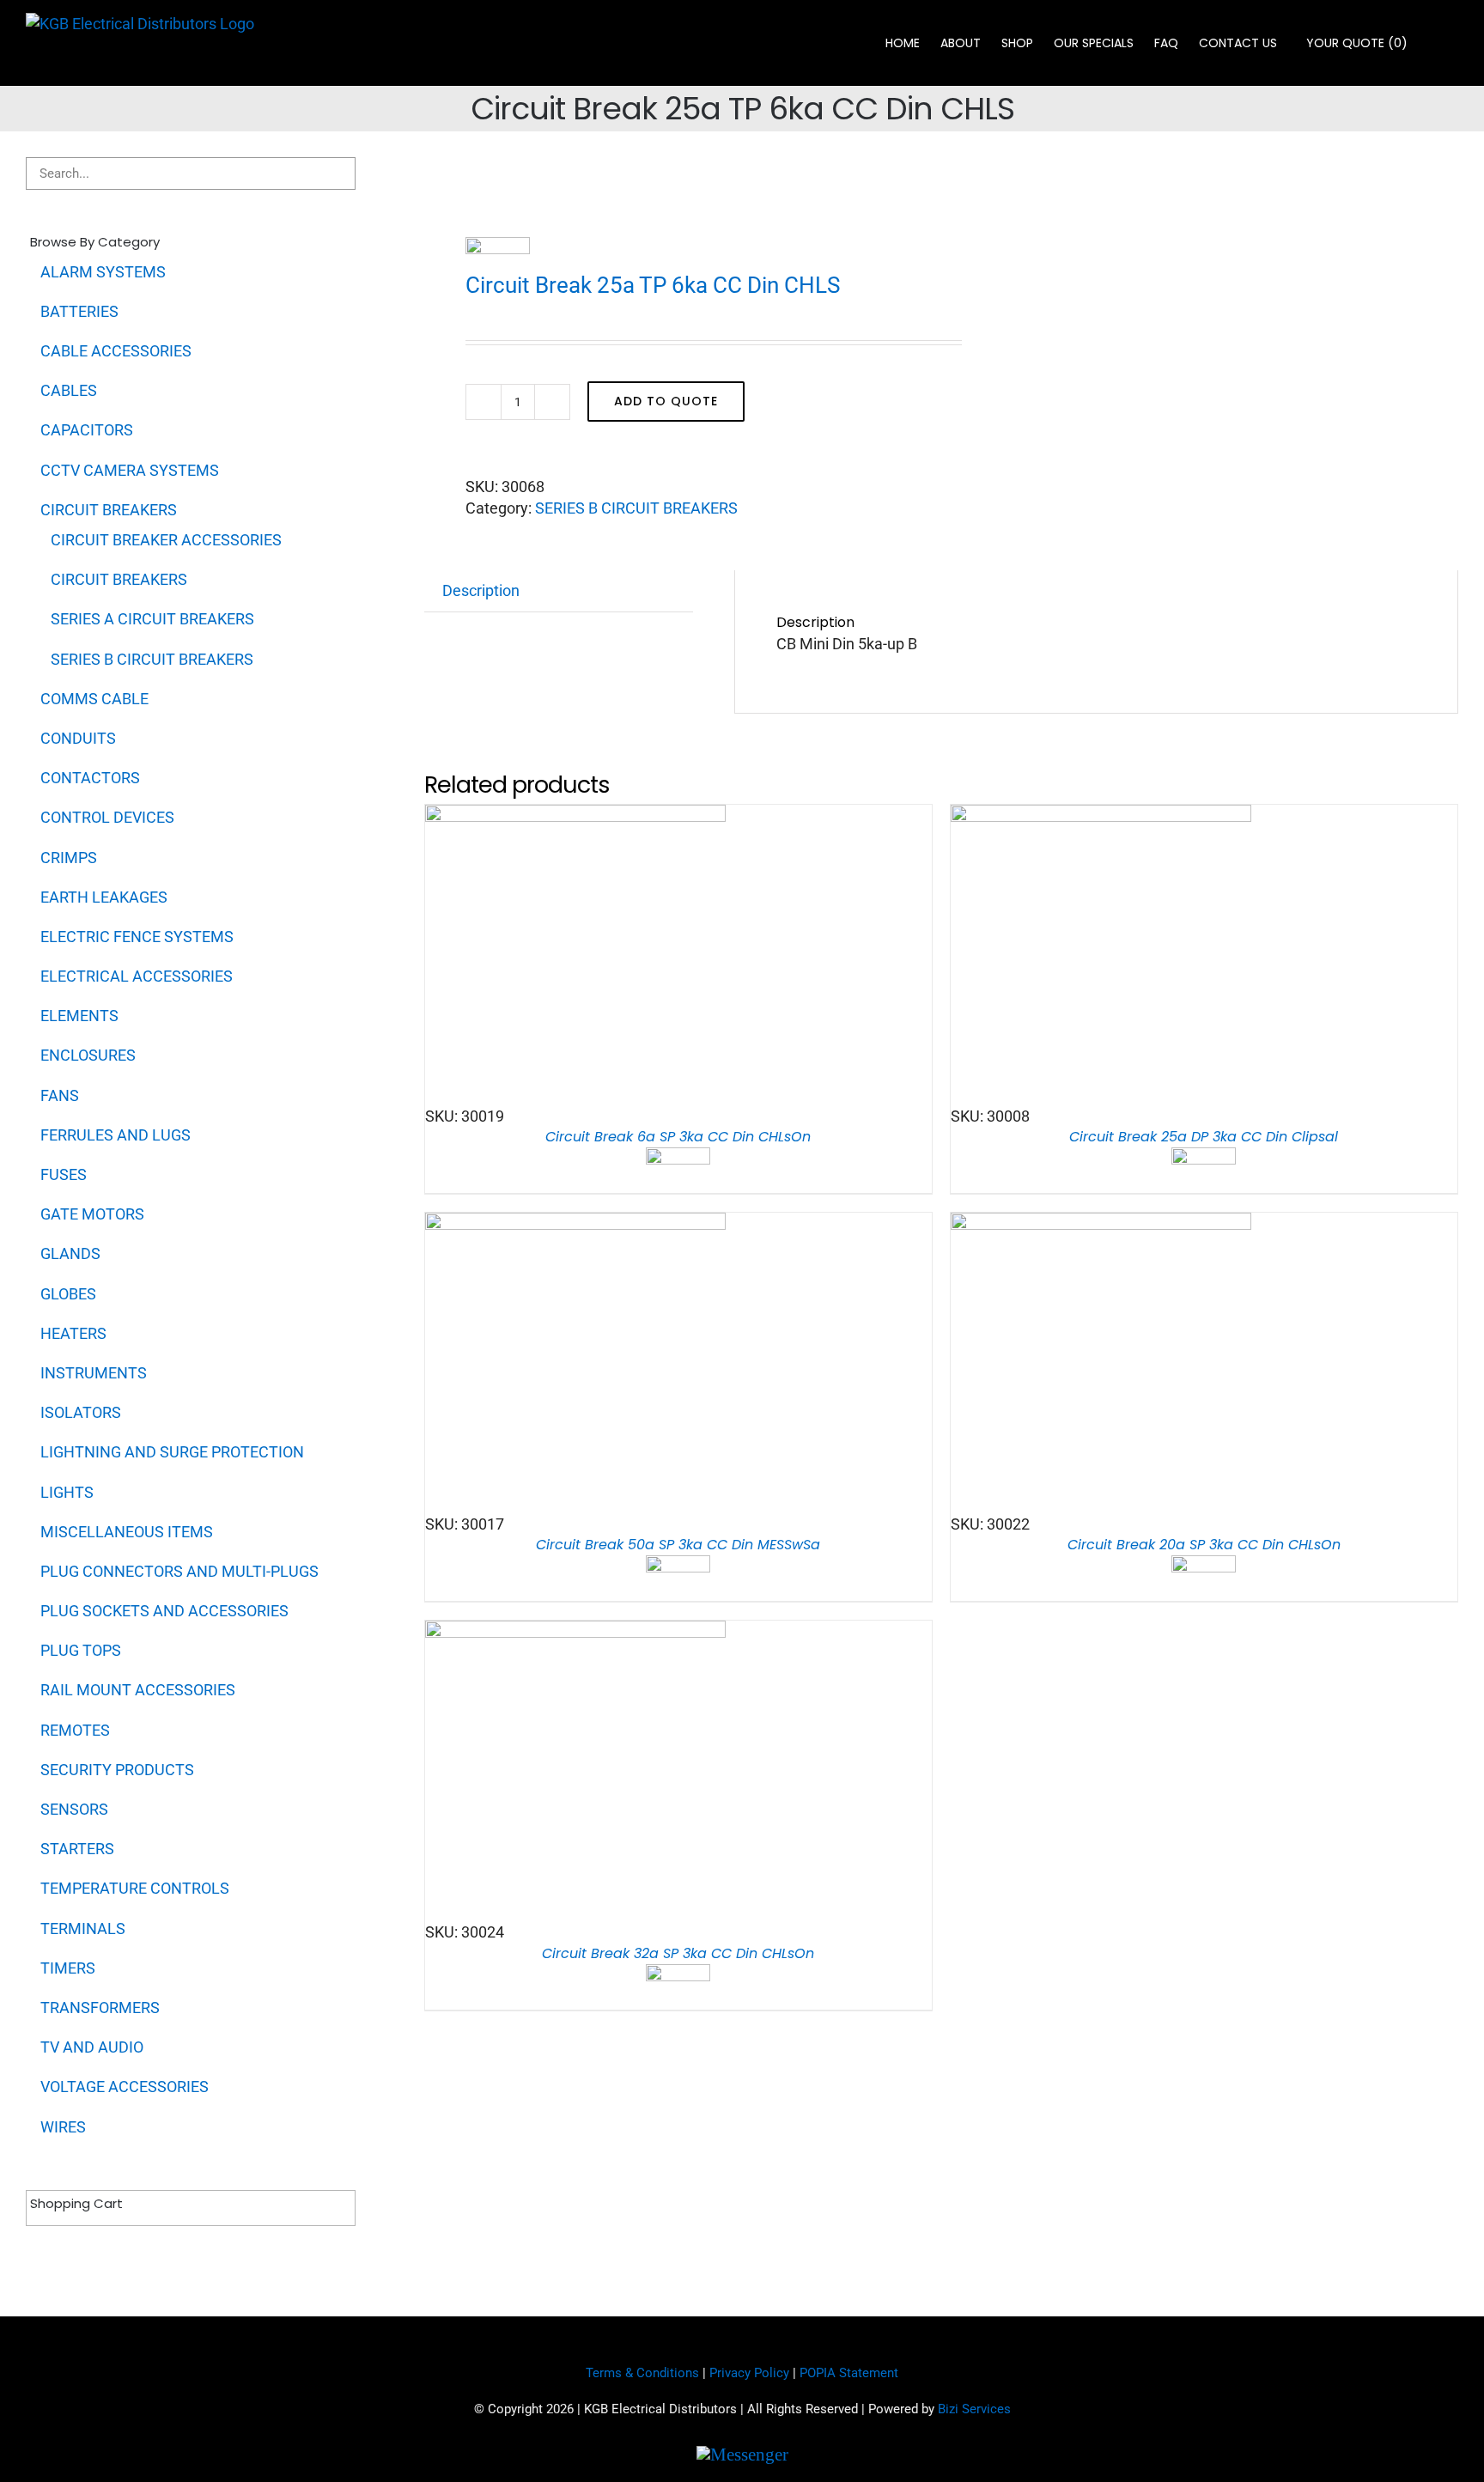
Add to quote (666, 401)
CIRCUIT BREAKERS (109, 510)
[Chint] (498, 253)
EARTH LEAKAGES (104, 897)
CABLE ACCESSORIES (116, 351)
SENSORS (74, 1809)
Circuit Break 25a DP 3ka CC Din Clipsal (1204, 1137)
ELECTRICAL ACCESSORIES (137, 976)
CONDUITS (78, 738)
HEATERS (73, 1333)
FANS (60, 1095)
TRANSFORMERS (100, 2007)
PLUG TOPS (81, 1650)
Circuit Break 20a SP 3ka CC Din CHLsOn (1204, 1545)
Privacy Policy (749, 2373)
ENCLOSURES (88, 1055)
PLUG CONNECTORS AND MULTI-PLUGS (179, 1571)
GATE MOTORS (92, 1214)
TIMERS (68, 1968)
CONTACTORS (90, 778)
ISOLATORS (81, 1412)
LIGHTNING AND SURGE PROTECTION (172, 1452)
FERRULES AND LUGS (116, 1135)
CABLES (69, 390)
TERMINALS (83, 1928)
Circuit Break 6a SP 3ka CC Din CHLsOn (678, 1137)
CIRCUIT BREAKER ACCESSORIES (166, 540)
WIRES (63, 2127)
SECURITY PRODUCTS (117, 1770)
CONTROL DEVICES (107, 817)
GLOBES (68, 1294)
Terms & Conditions (642, 2373)
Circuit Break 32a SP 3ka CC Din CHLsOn (678, 1953)
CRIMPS (69, 858)
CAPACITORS (87, 430)
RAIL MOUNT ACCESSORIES (138, 1690)
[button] (1433, 43)
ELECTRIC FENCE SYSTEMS (137, 937)
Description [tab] (481, 590)
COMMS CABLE (94, 699)
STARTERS (77, 1849)
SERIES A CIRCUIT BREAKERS (152, 619)
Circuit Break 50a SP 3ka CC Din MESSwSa (678, 1545)
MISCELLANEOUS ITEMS (127, 1532)
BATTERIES (79, 311)
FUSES (64, 1174)
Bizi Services (974, 2409)
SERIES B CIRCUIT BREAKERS (636, 508)
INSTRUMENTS (94, 1373)
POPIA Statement (849, 2373)
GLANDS (70, 1253)
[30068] (672, 168)
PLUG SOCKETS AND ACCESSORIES (164, 1611)
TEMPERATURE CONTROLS (135, 1888)
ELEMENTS (79, 1016)
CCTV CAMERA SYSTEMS (130, 470)
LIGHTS (67, 1492)
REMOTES (75, 1730)
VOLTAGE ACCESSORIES (125, 2087)
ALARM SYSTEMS (103, 272)
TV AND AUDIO (92, 2047)
